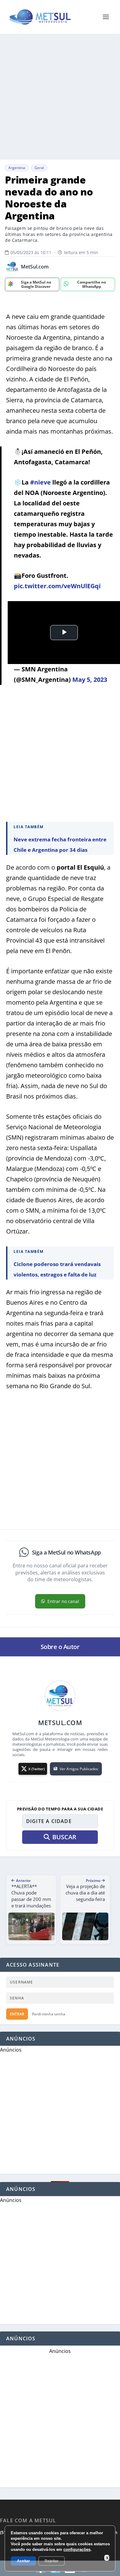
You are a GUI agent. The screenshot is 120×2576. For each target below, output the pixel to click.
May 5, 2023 (90, 680)
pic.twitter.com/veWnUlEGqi (57, 586)
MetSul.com (35, 267)
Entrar (17, 2014)
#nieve (40, 482)
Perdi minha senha (49, 2014)
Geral (39, 168)
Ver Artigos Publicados (79, 1769)
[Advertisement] (60, 97)
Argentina (17, 168)
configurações (77, 2549)
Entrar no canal (63, 1601)
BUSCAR (64, 1837)
